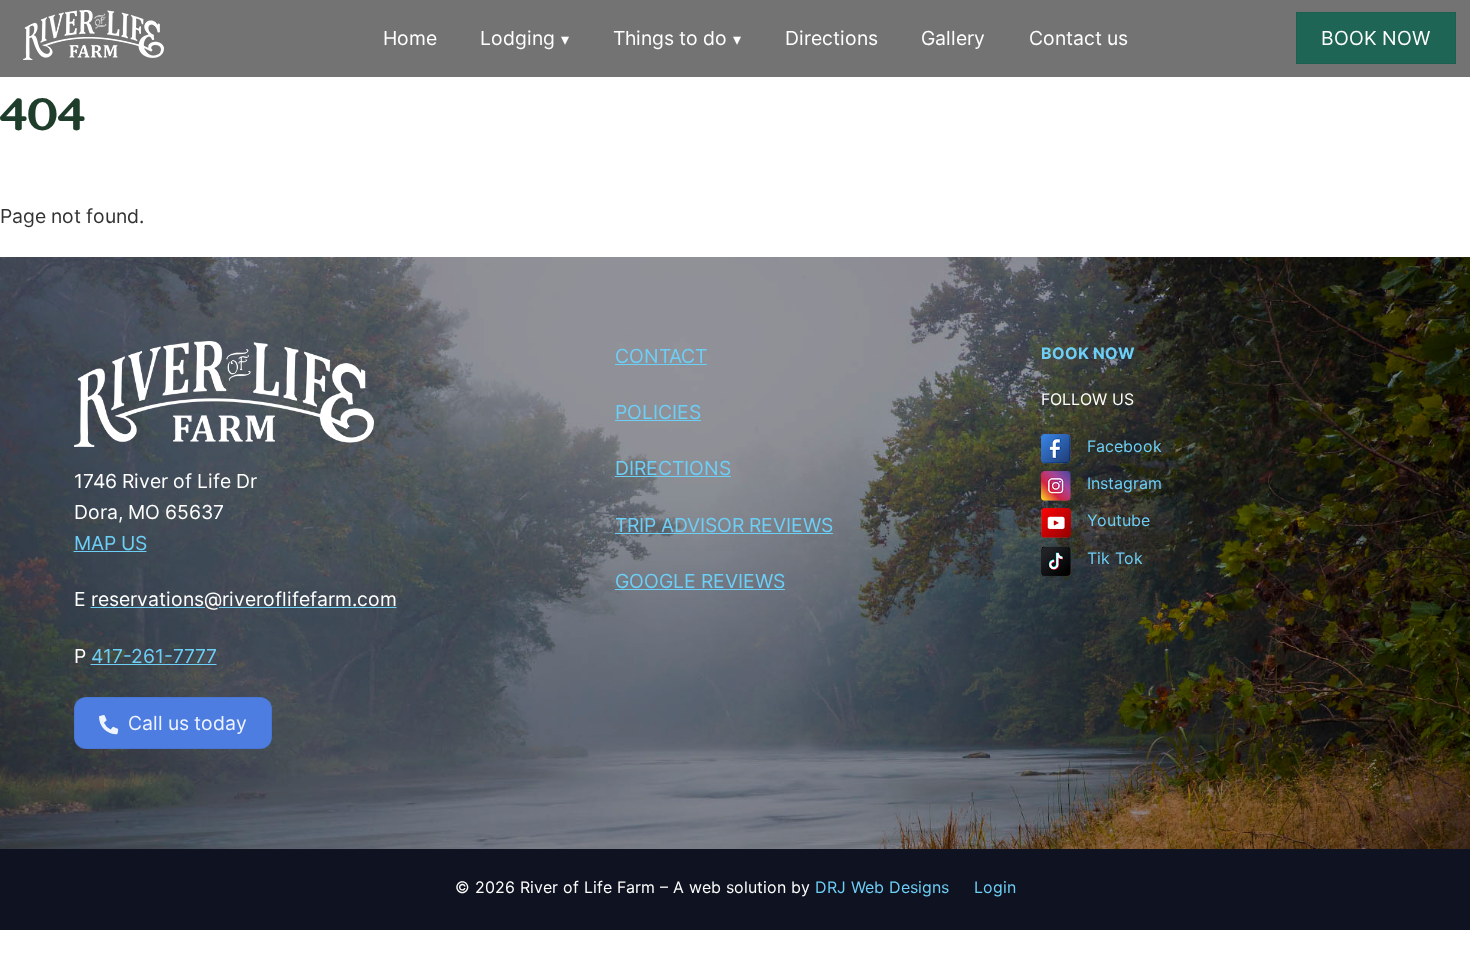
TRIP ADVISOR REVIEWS (724, 525)
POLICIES (658, 412)
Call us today (187, 723)
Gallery (953, 38)
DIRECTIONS (673, 468)
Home (410, 38)
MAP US (110, 543)
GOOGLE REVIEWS (700, 581)
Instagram (1124, 483)
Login (995, 887)
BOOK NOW (1375, 38)
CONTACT (661, 356)
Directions (831, 38)
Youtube (1118, 520)
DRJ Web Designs (894, 887)
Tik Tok (1115, 558)
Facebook (1124, 446)
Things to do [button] (670, 38)
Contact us (1078, 38)
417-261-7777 (154, 656)
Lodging (517, 38)
